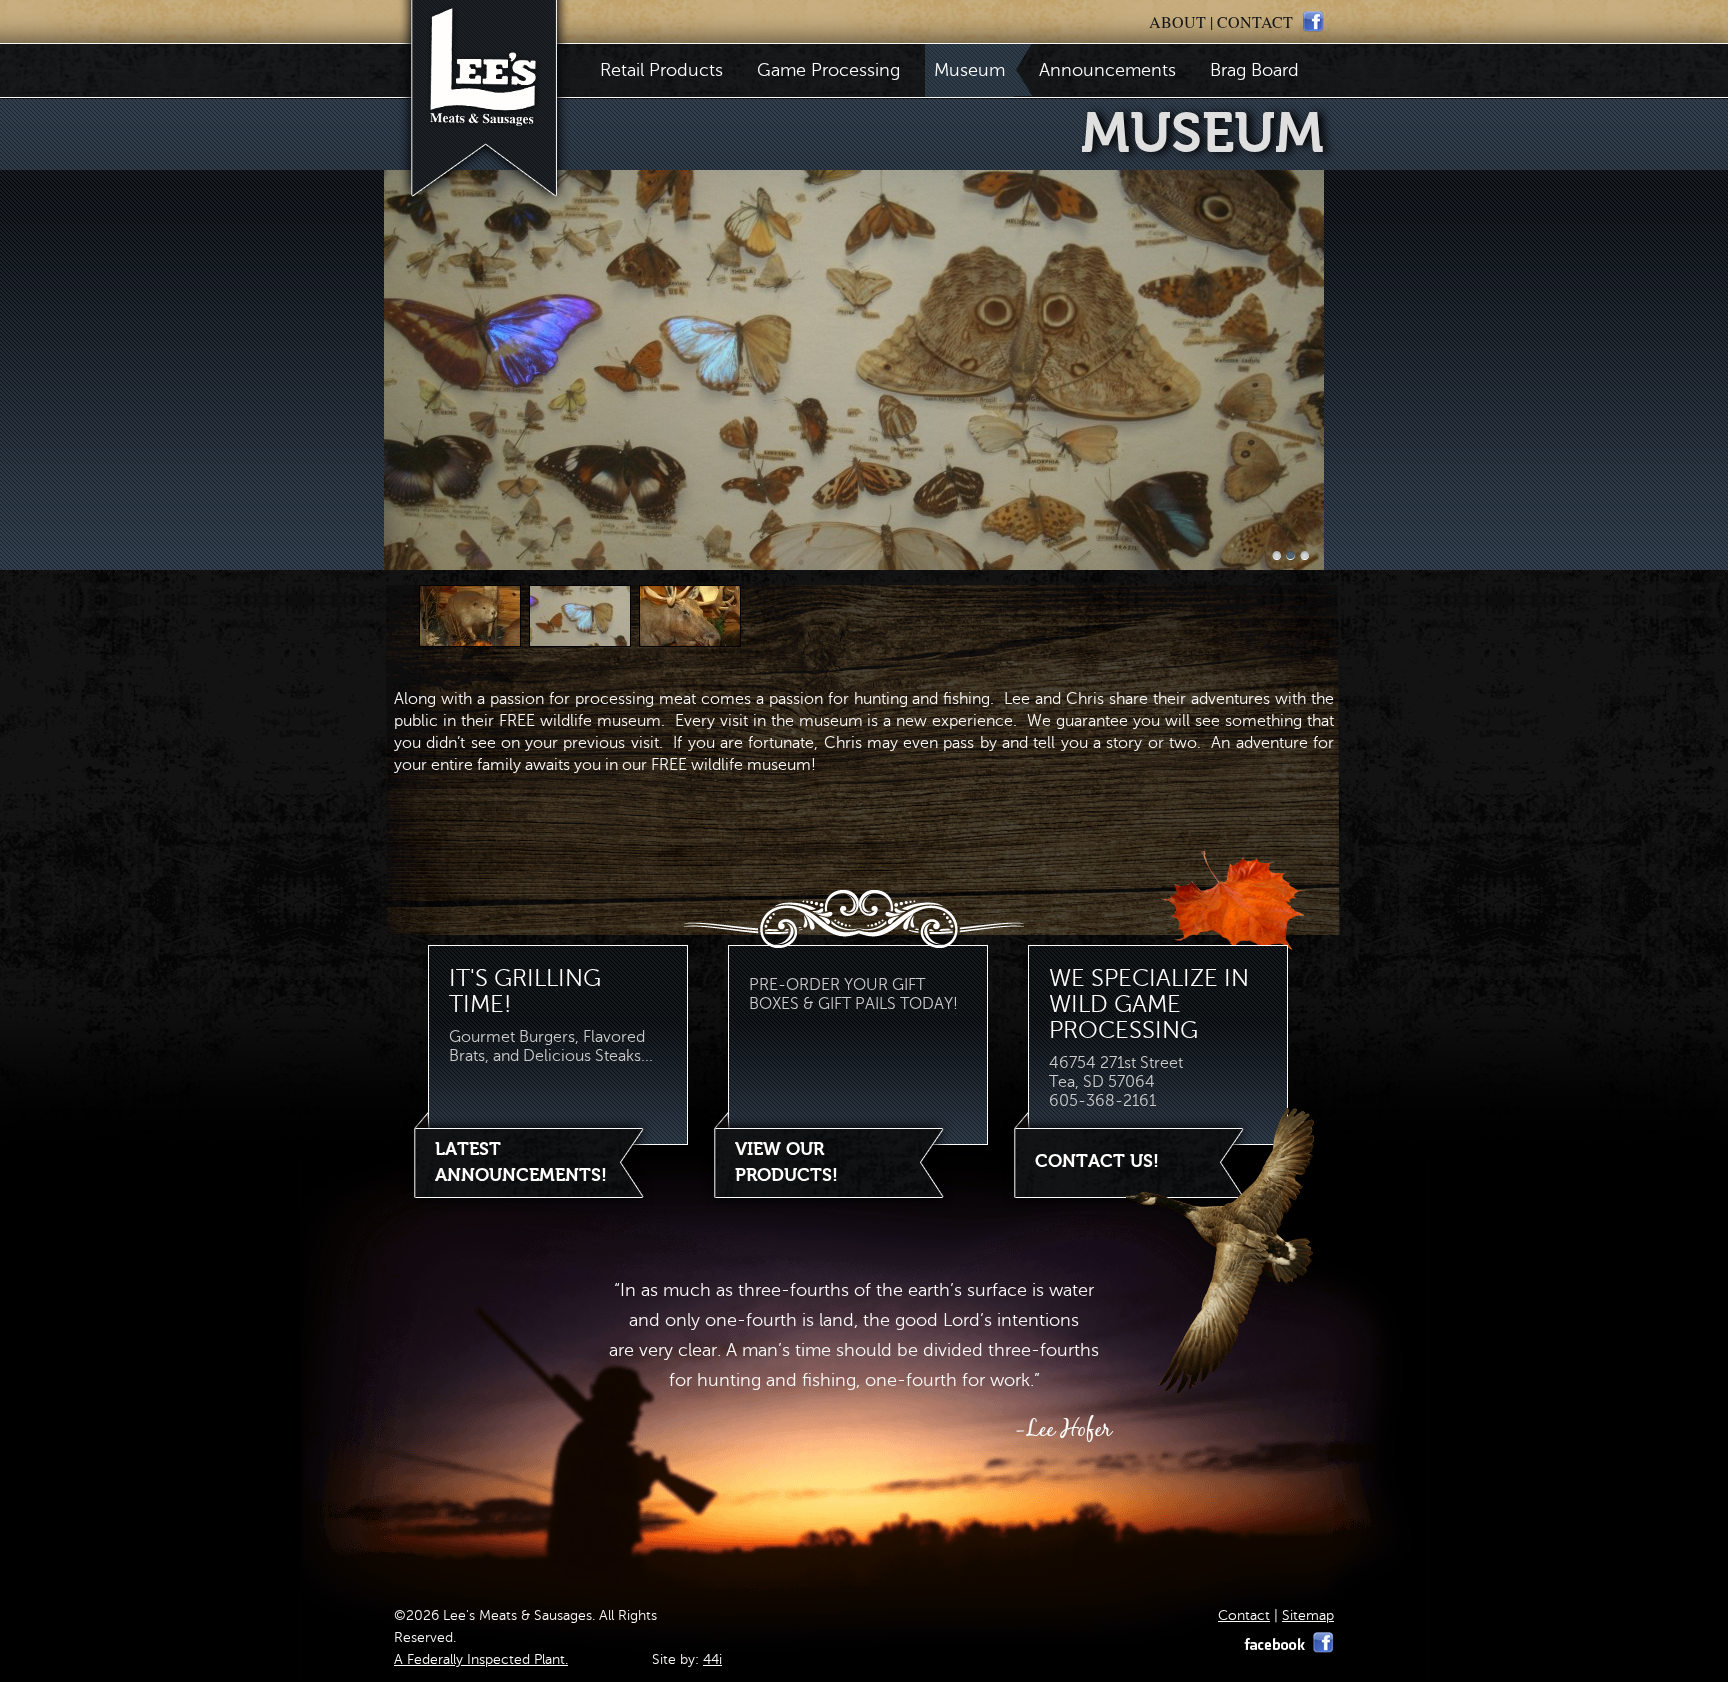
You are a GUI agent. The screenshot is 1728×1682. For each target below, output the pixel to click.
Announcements (1107, 70)
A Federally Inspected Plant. (481, 1659)
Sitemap (1308, 1615)
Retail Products (661, 70)
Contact (1244, 1615)
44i (712, 1659)
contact (1255, 21)
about (1177, 21)
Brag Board (1254, 70)
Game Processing (828, 70)
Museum (969, 70)
